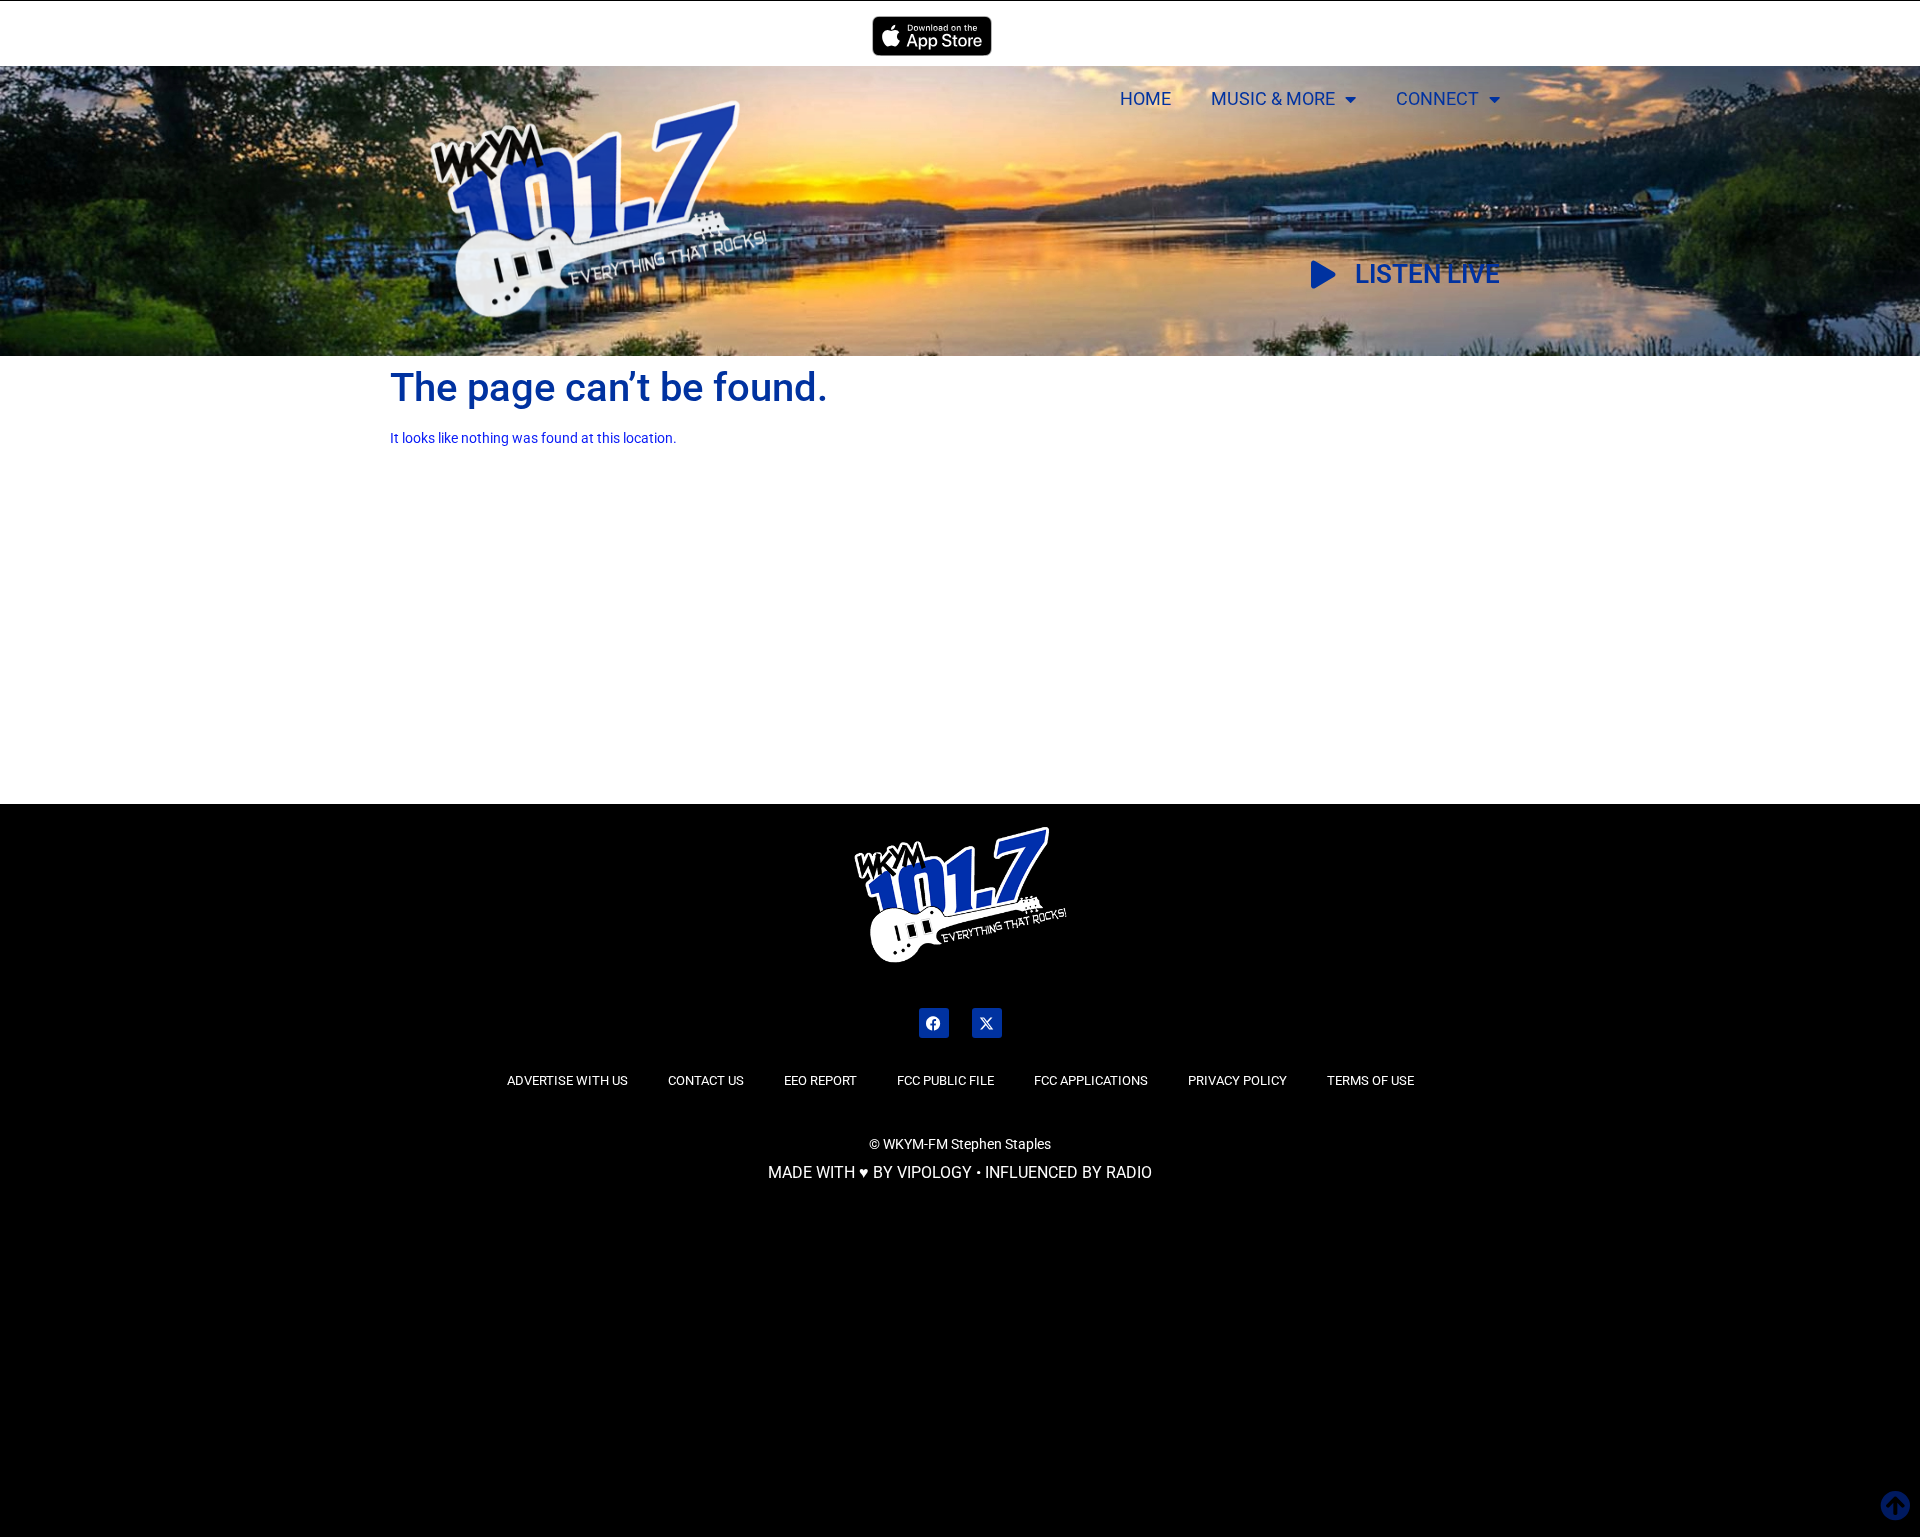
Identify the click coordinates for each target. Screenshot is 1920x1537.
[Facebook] (934, 1023)
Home (1145, 98)
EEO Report (820, 1080)
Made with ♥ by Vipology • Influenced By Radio (960, 1172)
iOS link (932, 36)
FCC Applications (1091, 1080)
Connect (1437, 98)
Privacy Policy (1237, 1080)
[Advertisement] (327, 653)
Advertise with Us (567, 1080)
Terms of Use (1370, 1080)
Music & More (1273, 98)
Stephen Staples (1001, 1144)
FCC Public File (945, 1080)
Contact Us (706, 1080)
